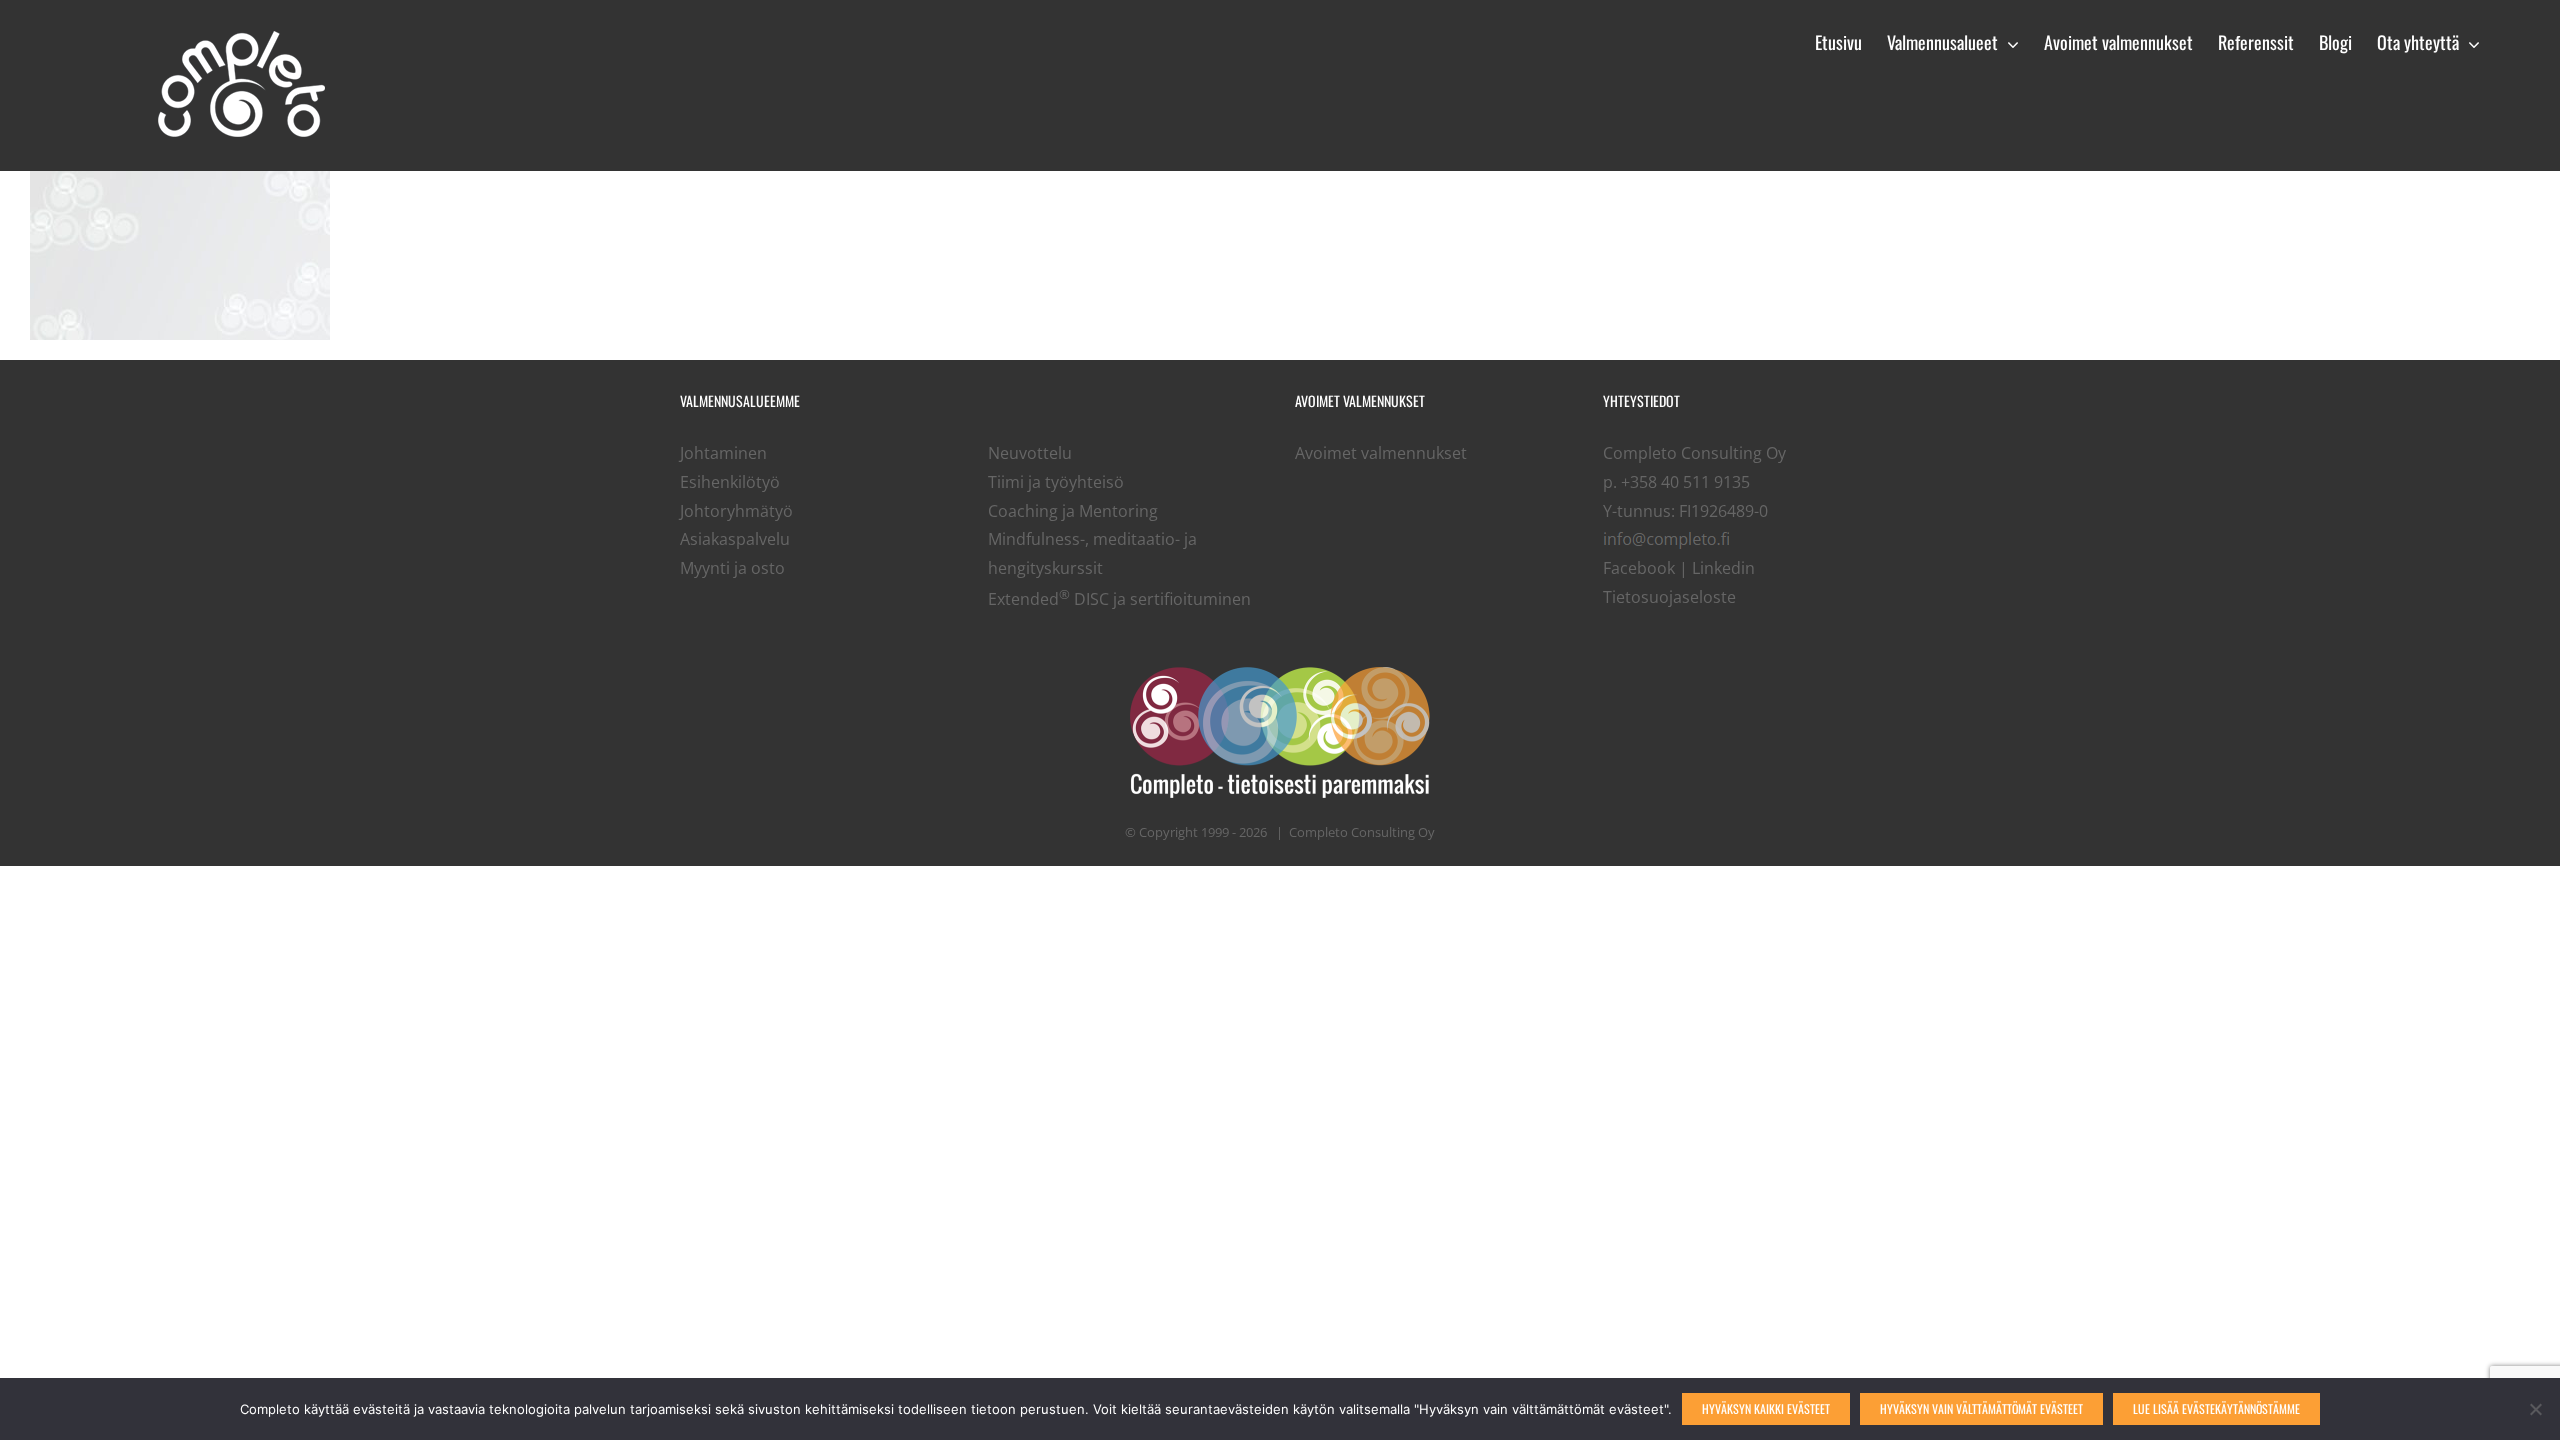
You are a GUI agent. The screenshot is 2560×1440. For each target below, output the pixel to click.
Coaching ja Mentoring (1073, 511)
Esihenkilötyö (730, 482)
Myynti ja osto (732, 568)
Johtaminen (723, 453)
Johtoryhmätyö (736, 511)
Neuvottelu (1030, 453)
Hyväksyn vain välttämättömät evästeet (1981, 1408)
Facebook (1639, 568)
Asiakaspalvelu (735, 539)
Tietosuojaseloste (1669, 597)
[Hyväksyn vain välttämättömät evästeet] (2535, 1409)
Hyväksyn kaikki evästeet (1766, 1408)
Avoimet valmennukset (1381, 453)
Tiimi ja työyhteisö (1056, 482)
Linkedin (1723, 568)
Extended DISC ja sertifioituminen (1119, 599)
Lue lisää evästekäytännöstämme (2216, 1408)
